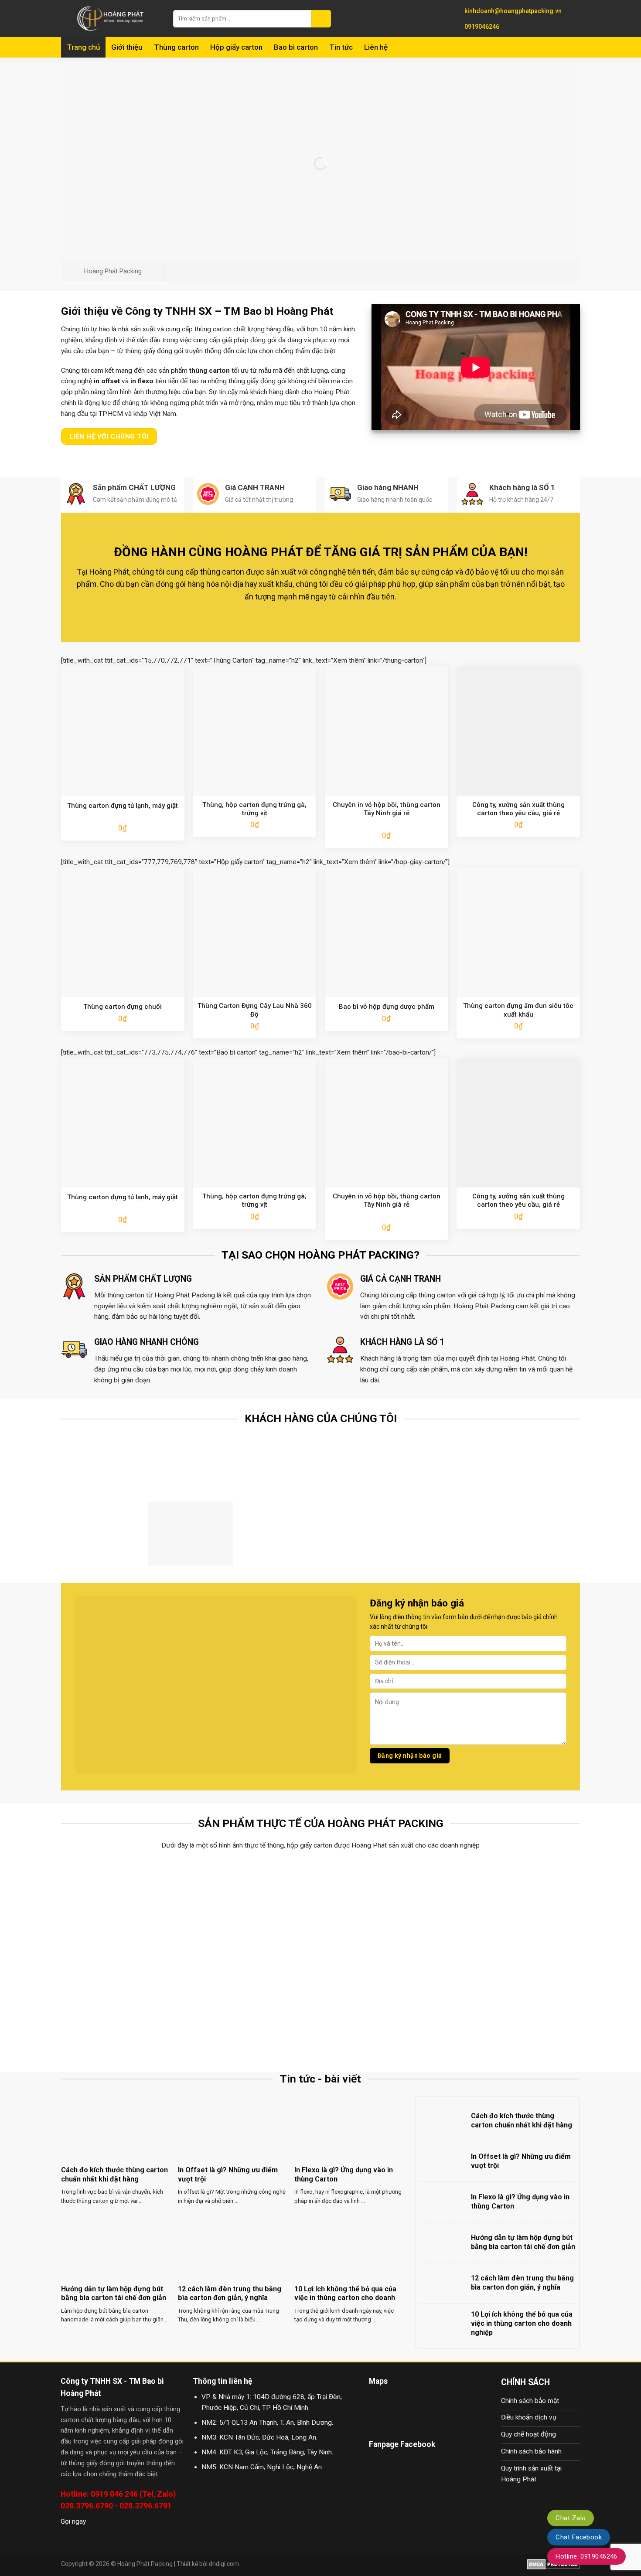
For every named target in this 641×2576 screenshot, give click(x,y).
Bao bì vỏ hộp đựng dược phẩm (387, 1007)
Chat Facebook (579, 2537)
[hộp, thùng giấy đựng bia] (125, 2006)
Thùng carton (176, 47)
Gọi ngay (73, 2522)
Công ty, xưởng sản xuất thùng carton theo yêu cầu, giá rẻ (518, 809)
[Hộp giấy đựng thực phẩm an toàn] (256, 2006)
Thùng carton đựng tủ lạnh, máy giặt (123, 806)
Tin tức (341, 47)
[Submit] (321, 19)
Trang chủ (83, 47)
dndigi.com (224, 2564)
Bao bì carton (296, 47)
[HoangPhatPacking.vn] (111, 19)
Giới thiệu (127, 47)
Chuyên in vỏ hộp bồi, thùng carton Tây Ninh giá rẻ (387, 809)
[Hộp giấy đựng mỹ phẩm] (516, 2006)
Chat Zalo (571, 2518)
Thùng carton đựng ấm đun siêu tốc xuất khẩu (518, 1010)
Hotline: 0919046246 (586, 2556)
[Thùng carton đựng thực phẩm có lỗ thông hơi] (125, 1908)
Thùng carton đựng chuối (123, 1007)
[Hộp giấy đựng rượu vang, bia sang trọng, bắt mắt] (516, 1908)
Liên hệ (376, 47)
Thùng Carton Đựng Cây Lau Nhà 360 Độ (255, 1010)
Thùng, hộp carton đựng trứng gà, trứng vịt (254, 809)
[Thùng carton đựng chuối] (256, 1908)
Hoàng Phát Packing (145, 2564)
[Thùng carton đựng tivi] (386, 1908)
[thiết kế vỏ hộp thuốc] (386, 2006)
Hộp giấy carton (236, 47)
